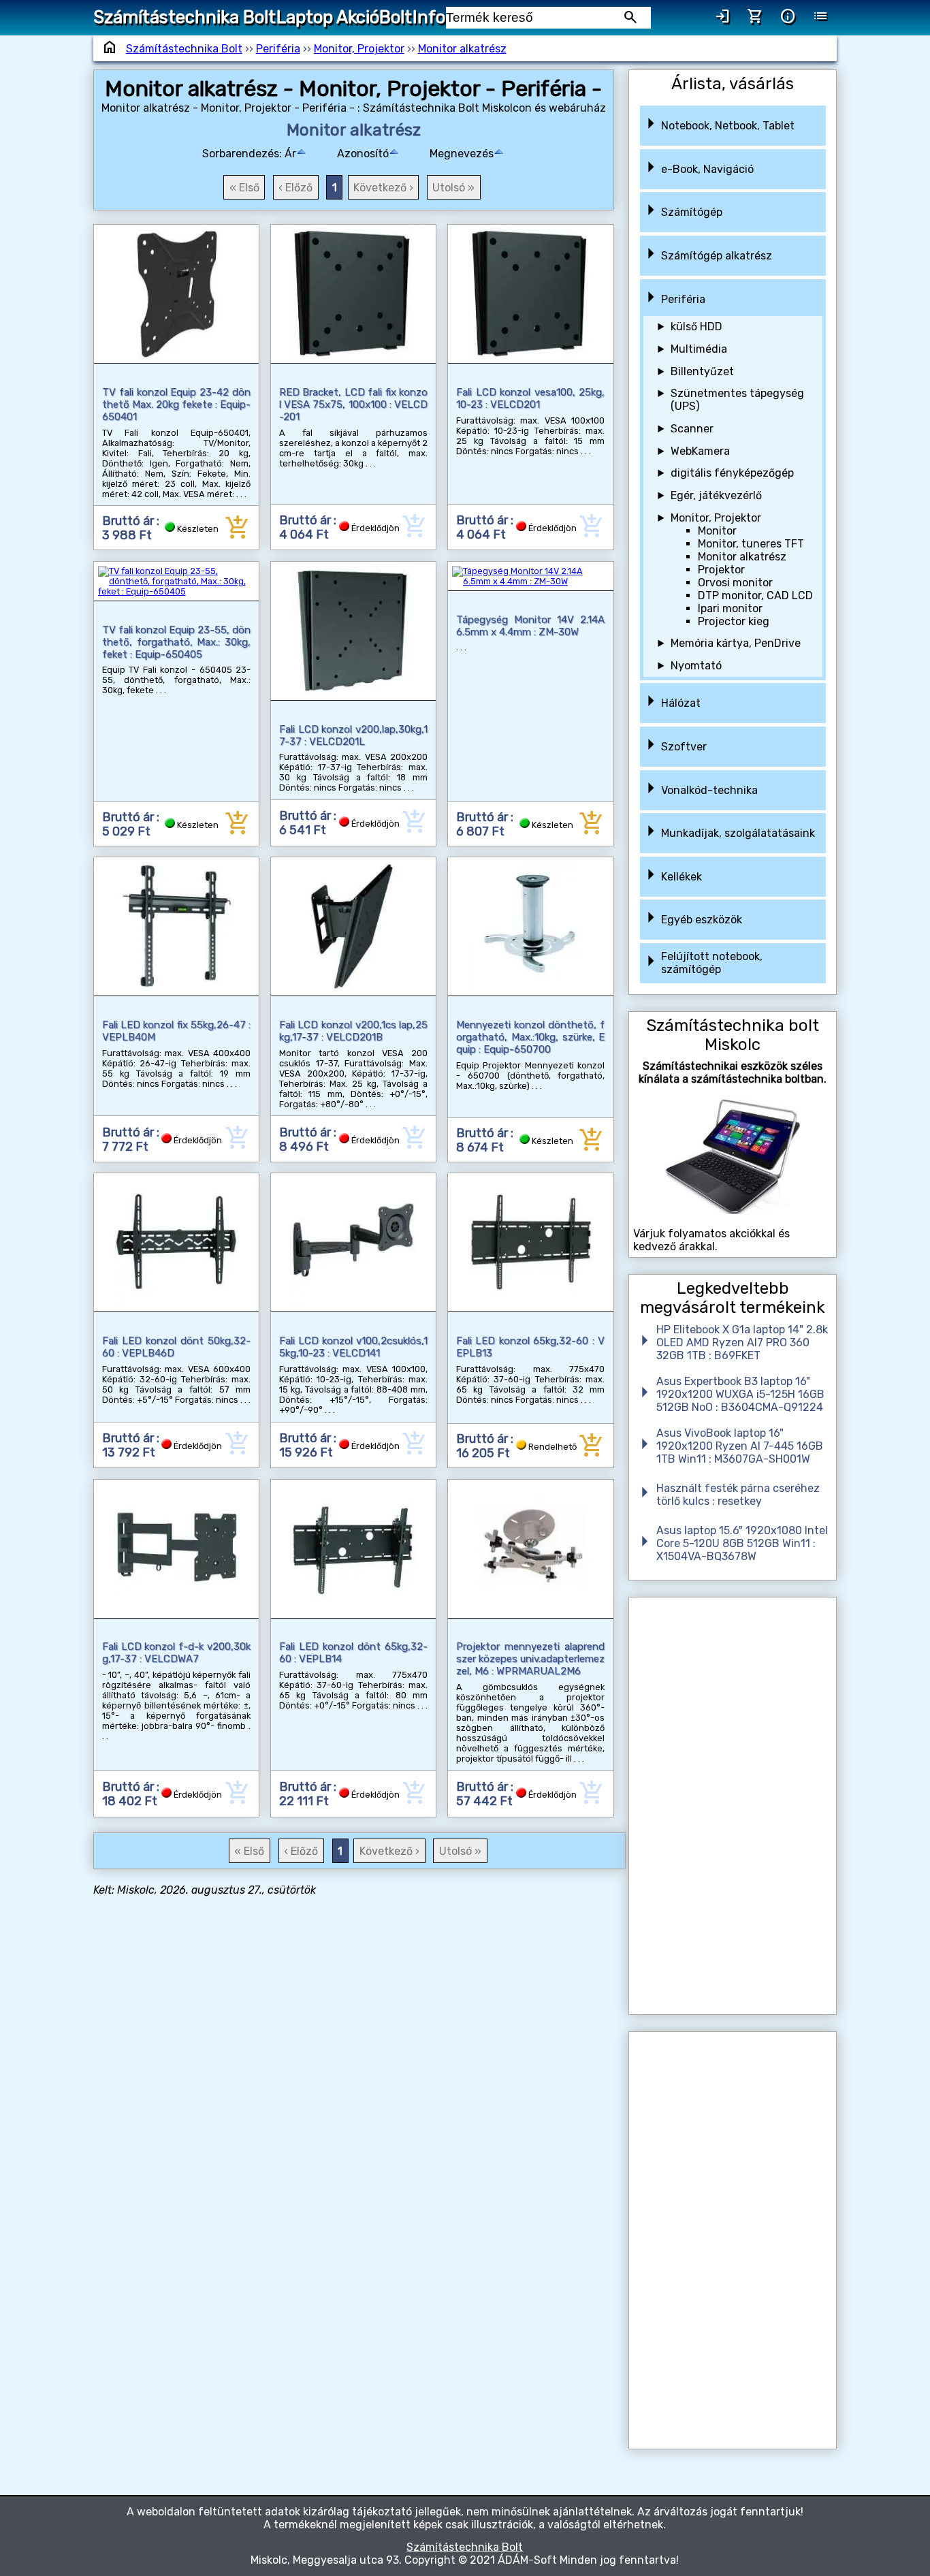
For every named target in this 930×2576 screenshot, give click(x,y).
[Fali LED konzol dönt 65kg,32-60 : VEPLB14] (354, 1549)
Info (429, 17)
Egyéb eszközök (702, 920)
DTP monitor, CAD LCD (755, 595)
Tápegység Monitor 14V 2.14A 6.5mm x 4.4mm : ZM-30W (531, 626)
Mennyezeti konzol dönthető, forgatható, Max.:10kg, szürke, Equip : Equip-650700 (531, 1037)
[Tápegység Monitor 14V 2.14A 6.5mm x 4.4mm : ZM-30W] (531, 576)
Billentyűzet (702, 371)
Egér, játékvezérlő (716, 495)
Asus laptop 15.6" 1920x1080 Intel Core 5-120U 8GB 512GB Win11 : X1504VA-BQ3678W (742, 1543)
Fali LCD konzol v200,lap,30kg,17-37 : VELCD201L (354, 735)
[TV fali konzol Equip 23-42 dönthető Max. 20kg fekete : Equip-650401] (177, 294)
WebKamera (700, 451)
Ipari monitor (730, 608)
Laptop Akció (328, 17)
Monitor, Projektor (359, 49)
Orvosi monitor (735, 583)
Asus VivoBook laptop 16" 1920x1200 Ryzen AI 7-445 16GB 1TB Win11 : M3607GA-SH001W (740, 1446)
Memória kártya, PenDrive (736, 643)
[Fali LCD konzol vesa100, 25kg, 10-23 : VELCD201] (531, 294)
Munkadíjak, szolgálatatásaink (738, 833)
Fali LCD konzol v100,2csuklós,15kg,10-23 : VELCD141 (354, 1347)
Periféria (278, 49)
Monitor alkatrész (462, 49)
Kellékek (682, 877)
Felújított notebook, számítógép (712, 963)
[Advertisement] (733, 1806)
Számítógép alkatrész (717, 256)
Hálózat (681, 703)
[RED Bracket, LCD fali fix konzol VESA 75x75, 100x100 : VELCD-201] (354, 294)
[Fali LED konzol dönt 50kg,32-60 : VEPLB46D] (177, 1242)
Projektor (721, 570)
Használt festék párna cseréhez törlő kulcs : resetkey (738, 1495)
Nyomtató (696, 666)
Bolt (396, 17)
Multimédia (699, 349)
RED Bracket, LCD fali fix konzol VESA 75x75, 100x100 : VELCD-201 (354, 404)
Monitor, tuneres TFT (751, 544)
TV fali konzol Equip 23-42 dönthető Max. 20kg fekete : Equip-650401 (177, 404)
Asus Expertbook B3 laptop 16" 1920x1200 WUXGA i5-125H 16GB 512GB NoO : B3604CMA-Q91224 (740, 1394)
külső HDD (696, 327)
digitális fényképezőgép (732, 473)
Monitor (717, 531)
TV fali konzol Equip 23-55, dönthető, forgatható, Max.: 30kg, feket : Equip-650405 (177, 642)
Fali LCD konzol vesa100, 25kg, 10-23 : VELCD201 (531, 398)
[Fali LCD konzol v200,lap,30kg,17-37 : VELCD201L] (354, 631)
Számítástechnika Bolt (185, 17)
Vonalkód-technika (709, 790)
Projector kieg (734, 621)
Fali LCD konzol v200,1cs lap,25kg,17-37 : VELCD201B (354, 1031)
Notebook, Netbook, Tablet (728, 126)
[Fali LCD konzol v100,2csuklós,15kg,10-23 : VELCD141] (354, 1242)
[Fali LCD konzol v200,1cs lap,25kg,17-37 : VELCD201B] (354, 926)
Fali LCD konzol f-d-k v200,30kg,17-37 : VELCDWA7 (177, 1653)
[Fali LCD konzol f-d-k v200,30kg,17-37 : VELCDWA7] (177, 1549)
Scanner (692, 429)
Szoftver (684, 747)
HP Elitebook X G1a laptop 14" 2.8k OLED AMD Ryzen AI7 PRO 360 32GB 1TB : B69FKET (742, 1342)
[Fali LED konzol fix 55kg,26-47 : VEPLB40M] (177, 926)
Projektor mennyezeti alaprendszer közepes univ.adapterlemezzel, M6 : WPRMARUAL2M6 (531, 1659)
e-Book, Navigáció (707, 169)
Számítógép (692, 212)
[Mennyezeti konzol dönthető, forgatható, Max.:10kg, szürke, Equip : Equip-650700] (531, 926)
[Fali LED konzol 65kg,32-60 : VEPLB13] (531, 1242)
